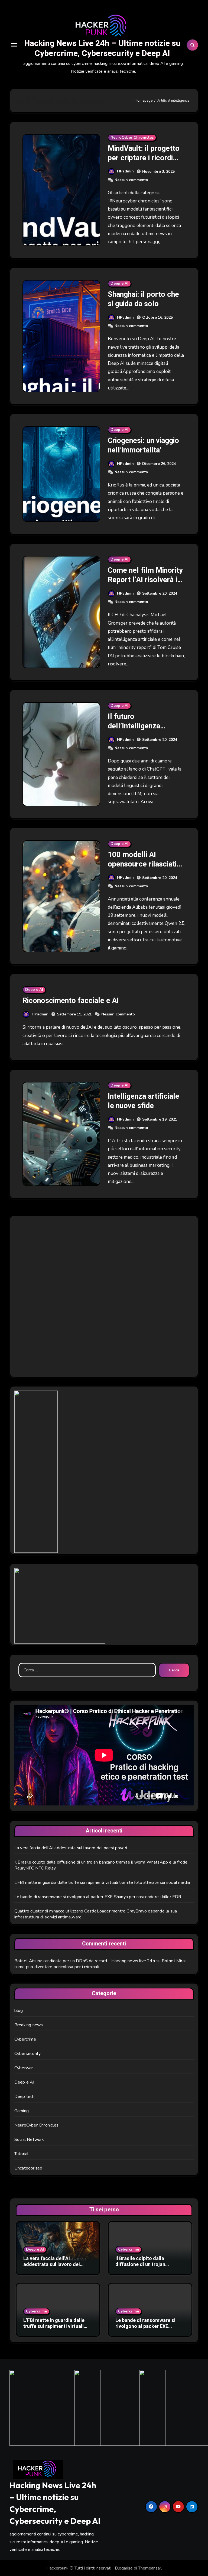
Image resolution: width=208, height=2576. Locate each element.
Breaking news (29, 2025)
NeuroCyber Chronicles (132, 137)
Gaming (22, 2111)
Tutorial (22, 2154)
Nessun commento (131, 180)
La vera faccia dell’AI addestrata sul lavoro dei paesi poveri (71, 1848)
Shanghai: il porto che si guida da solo (143, 299)
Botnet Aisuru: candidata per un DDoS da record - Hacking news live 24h (85, 1961)
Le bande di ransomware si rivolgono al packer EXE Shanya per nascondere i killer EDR (98, 1897)
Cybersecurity (28, 2054)
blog (19, 2011)
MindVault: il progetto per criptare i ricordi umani (144, 158)
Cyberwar (24, 2068)
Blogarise (124, 2568)
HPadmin (125, 171)
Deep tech (25, 2097)
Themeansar (150, 2568)
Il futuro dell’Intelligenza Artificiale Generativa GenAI (142, 731)
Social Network (29, 2140)
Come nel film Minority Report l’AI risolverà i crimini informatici (145, 580)
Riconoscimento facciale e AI (71, 1001)
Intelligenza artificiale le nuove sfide (144, 1101)
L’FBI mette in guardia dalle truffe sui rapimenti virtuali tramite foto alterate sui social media (102, 1882)
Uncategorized (28, 2168)
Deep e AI (119, 283)
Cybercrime (25, 2039)
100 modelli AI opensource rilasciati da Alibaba (142, 864)
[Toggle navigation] (14, 45)
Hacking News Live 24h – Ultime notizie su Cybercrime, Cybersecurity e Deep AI (102, 48)
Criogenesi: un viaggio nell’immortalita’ (143, 445)
